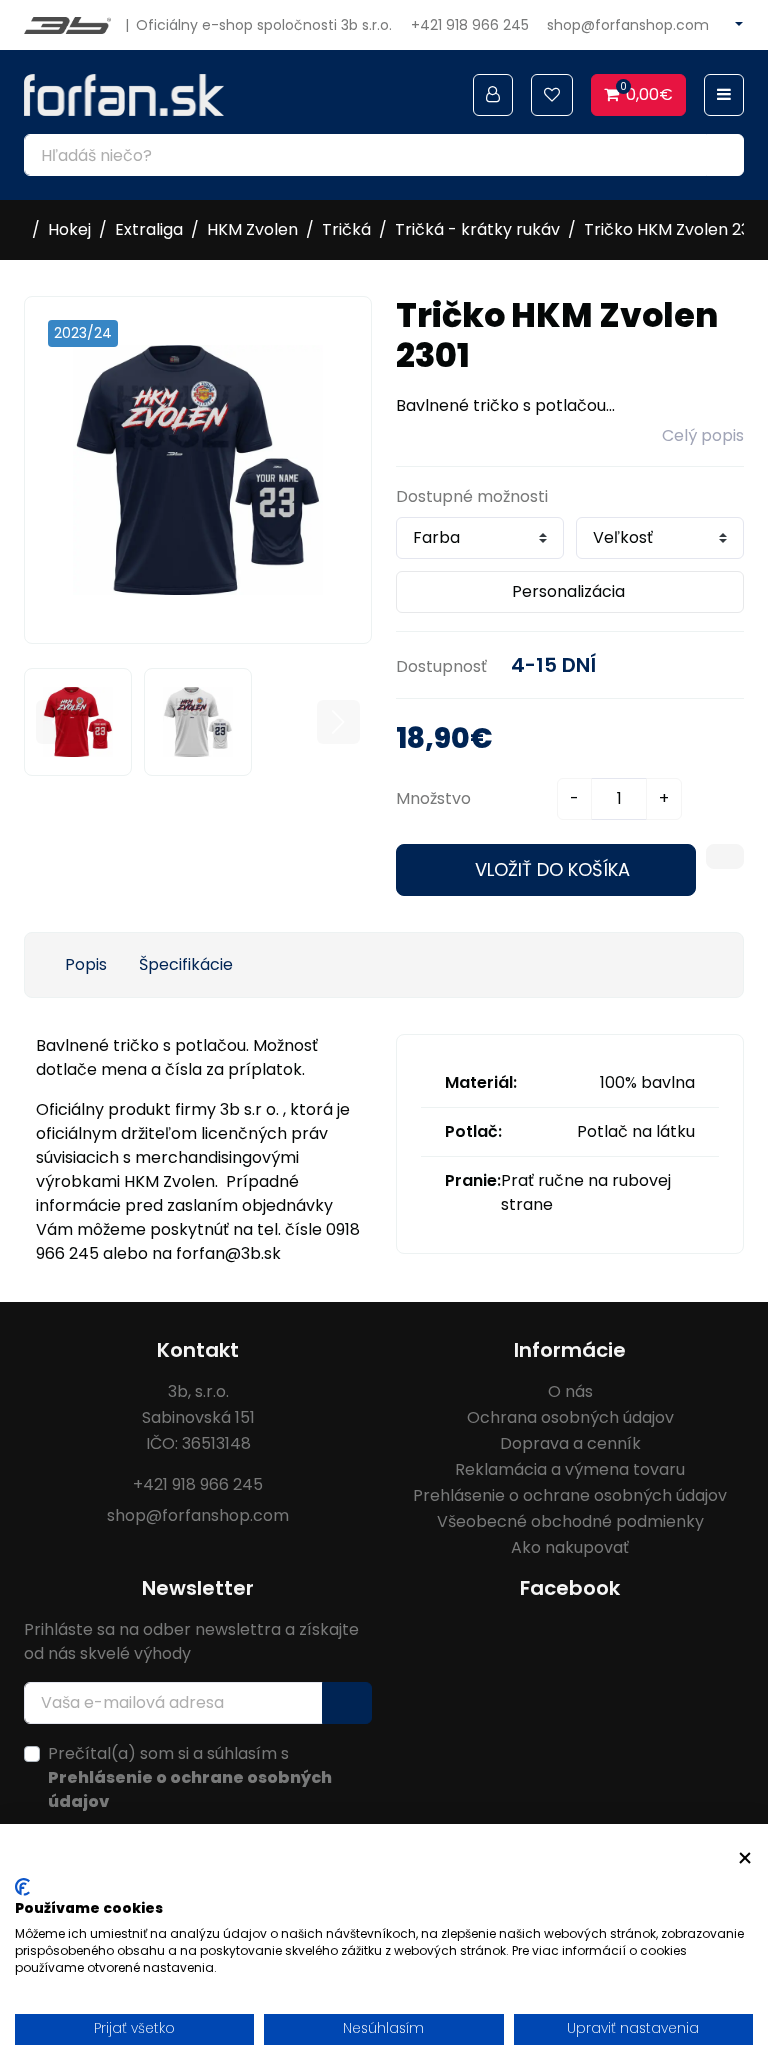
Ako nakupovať (570, 1547)
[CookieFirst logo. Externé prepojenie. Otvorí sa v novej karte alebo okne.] (22, 1887)
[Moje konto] (493, 95)
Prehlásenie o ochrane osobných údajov (570, 1495)
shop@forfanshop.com (628, 25)
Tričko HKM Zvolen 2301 (674, 229)
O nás (570, 1391)
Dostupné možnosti (472, 496)
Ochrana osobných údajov (570, 1417)
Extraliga (149, 229)
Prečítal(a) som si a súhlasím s (190, 1777)
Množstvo (433, 798)
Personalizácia (568, 591)
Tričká (346, 229)
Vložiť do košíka (552, 869)
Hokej (69, 229)
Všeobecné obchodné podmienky (570, 1521)
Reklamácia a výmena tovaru (570, 1469)
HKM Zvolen (252, 229)
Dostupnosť (441, 666)
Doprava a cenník (570, 1443)
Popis (86, 964)
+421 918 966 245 (470, 25)
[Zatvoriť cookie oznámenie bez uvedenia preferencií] (745, 1858)
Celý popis (703, 435)
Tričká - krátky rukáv (477, 229)
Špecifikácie (186, 964)
